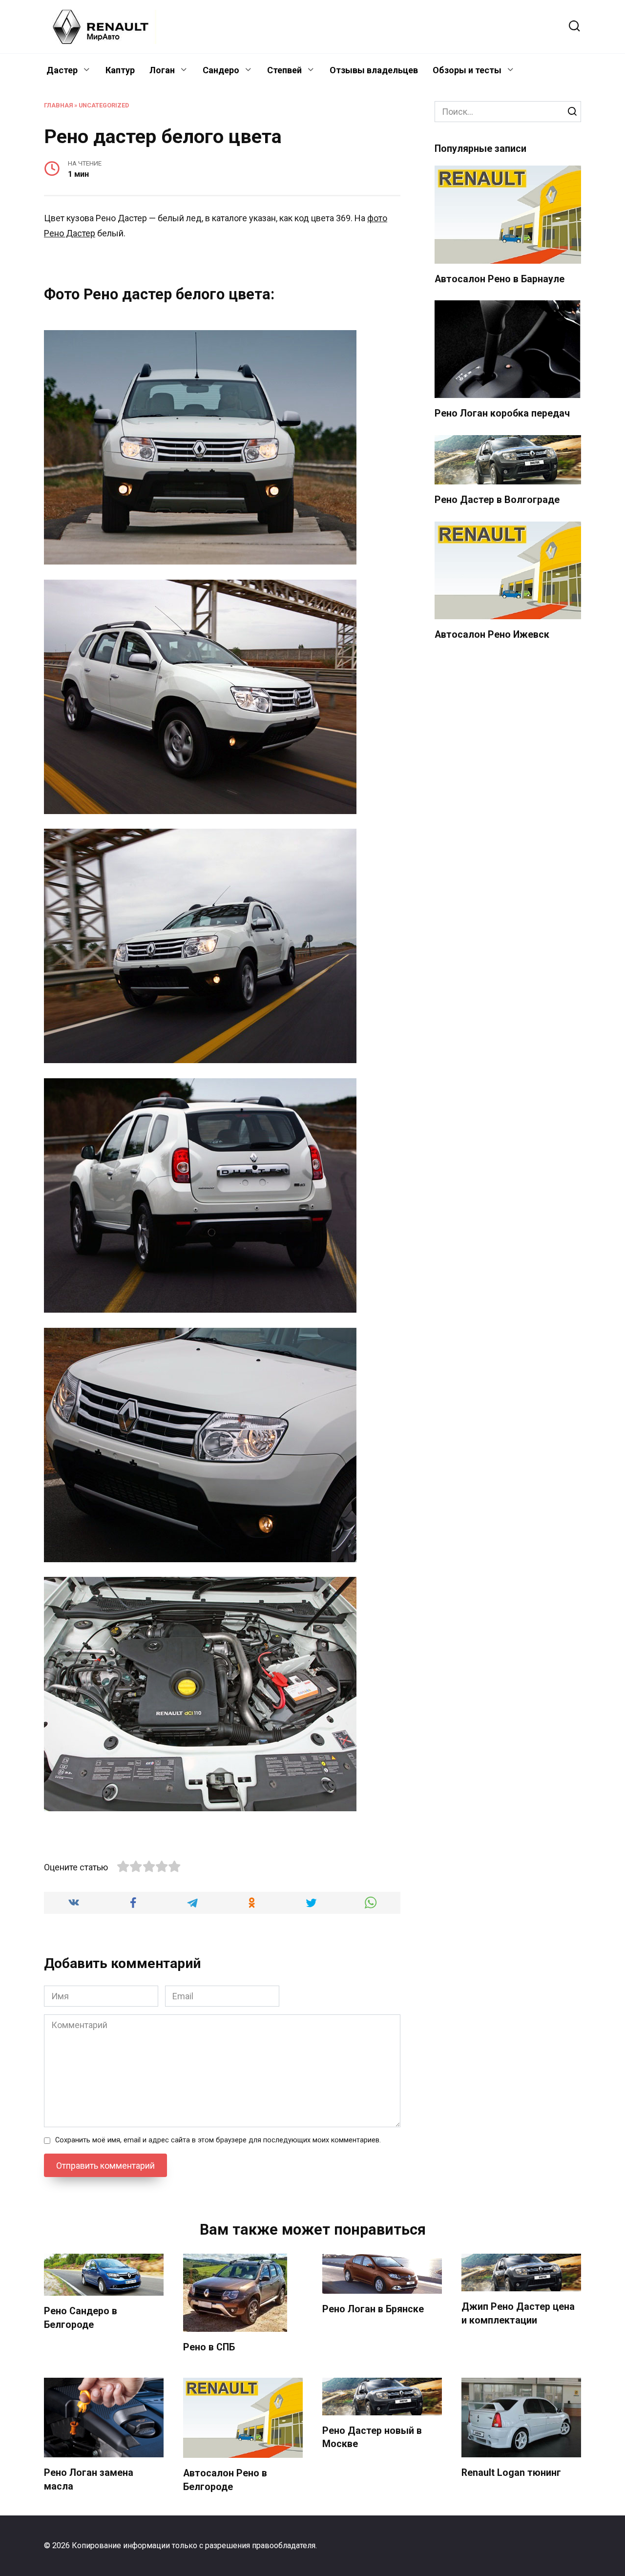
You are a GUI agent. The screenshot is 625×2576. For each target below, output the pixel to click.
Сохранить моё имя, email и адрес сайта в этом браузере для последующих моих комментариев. (218, 2140)
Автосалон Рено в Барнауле (500, 279)
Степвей (284, 70)
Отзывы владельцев (374, 70)
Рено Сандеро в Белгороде (81, 2318)
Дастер (62, 70)
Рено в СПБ (209, 2347)
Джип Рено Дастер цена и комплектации (518, 2314)
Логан (162, 70)
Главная (58, 105)
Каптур (120, 70)
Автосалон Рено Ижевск (492, 635)
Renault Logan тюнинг (511, 2473)
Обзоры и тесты (467, 70)
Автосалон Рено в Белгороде (225, 2480)
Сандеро (221, 70)
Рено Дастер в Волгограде (497, 500)
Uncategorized (104, 105)
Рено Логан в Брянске (373, 2309)
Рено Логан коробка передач (502, 413)
